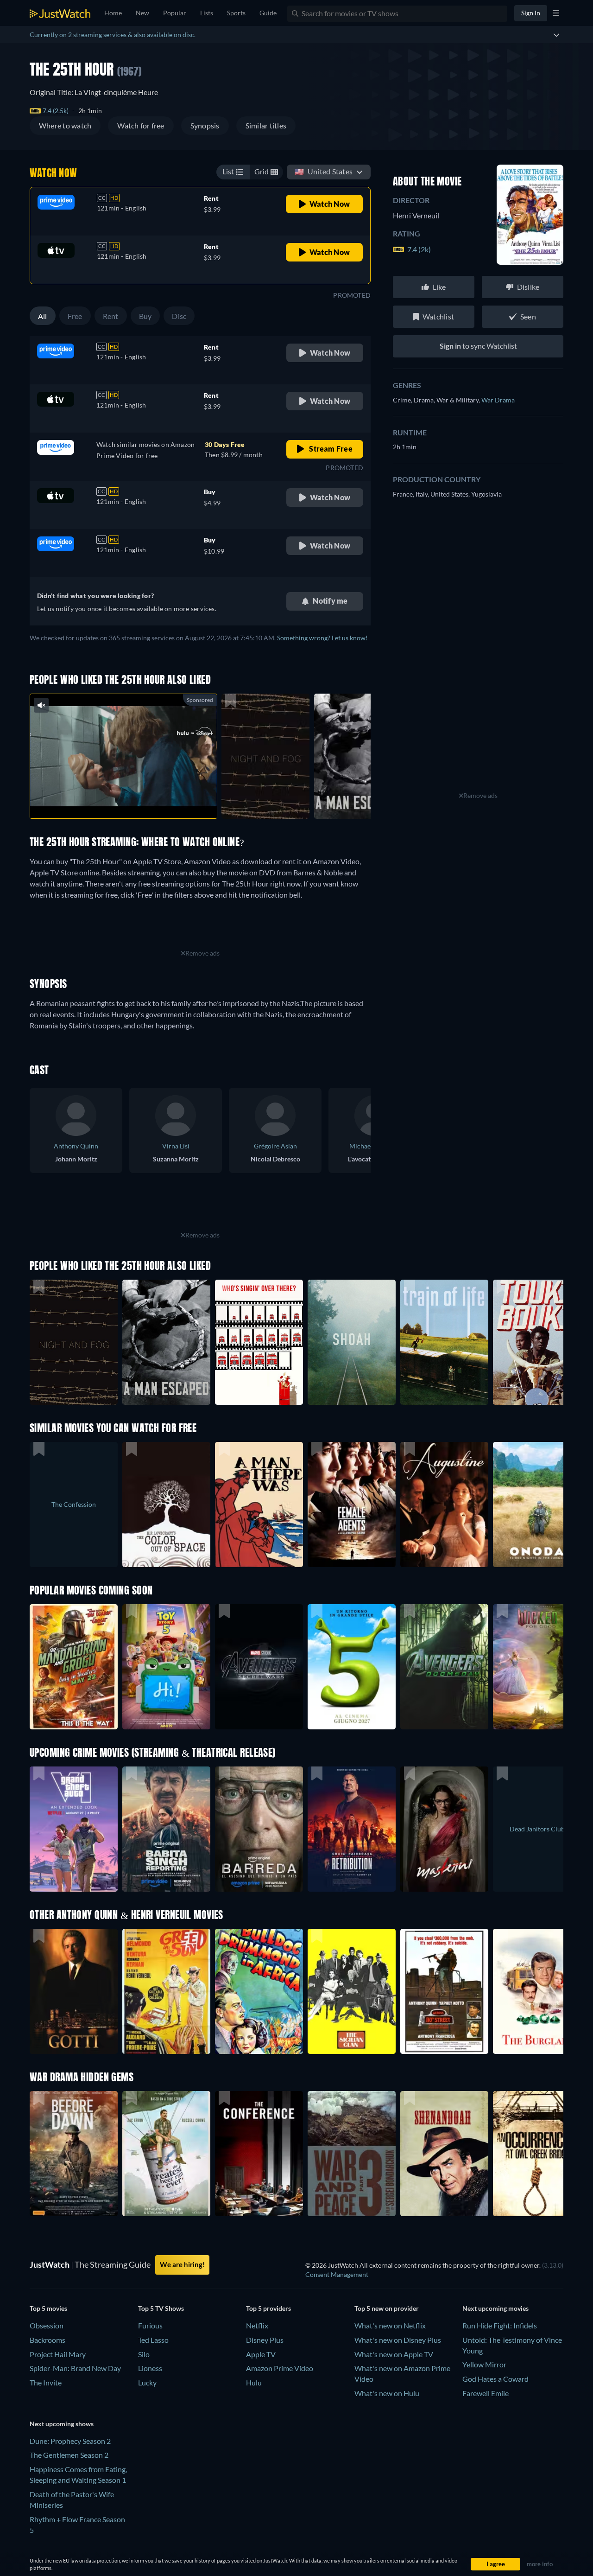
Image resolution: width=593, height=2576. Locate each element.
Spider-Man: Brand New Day (75, 2368)
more (131, 800)
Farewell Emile (486, 2393)
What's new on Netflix (390, 2325)
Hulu (254, 2382)
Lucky (147, 2382)
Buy (145, 316)
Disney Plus (265, 2340)
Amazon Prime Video (280, 2368)
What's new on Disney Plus (398, 2340)
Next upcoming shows (62, 2424)
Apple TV (261, 2354)
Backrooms (47, 2340)
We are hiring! (182, 2264)
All (43, 316)
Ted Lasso (153, 2340)
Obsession (47, 2325)
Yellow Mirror (484, 2364)
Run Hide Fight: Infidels (500, 2325)
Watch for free (141, 125)
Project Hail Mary (58, 2354)
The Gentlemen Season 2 (69, 2455)
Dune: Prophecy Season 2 (70, 2441)
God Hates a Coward (495, 2379)
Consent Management (337, 2274)
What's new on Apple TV (394, 2354)
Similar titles (266, 125)
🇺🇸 (324, 171)
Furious (150, 2325)
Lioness (150, 2368)
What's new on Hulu (387, 2393)
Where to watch (65, 125)
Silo (144, 2354)
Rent (111, 316)
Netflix (257, 2325)
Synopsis (205, 125)
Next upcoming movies (495, 2308)
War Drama (498, 400)
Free (75, 316)
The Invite (46, 2382)
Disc (179, 316)
